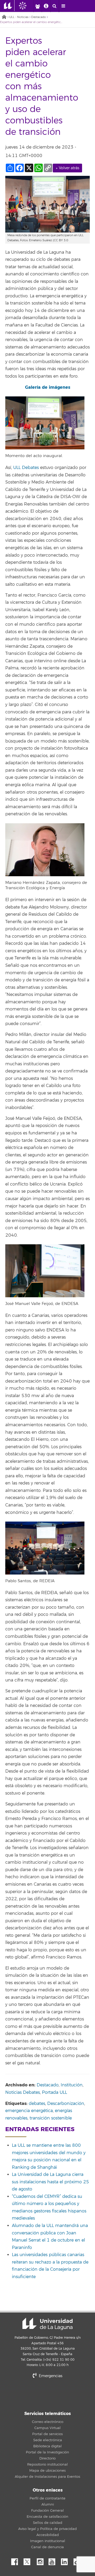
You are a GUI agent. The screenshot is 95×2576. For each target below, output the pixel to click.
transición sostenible (51, 2118)
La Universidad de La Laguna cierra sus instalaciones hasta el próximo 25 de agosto (50, 2182)
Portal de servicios (47, 2434)
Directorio (47, 2458)
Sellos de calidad (48, 2523)
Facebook (17, 2560)
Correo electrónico (48, 2422)
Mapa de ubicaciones (47, 2471)
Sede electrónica (48, 2440)
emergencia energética (29, 2111)
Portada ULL (54, 2092)
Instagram (41, 2560)
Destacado (39, 17)
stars (47, 2394)
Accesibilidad (48, 2535)
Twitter (29, 2560)
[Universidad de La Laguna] (27, 6)
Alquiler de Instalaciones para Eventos (47, 2477)
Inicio (4, 17)
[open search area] (55, 6)
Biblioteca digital (47, 2446)
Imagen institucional (48, 2541)
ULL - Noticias (19, 17)
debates (37, 2104)
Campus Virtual (47, 2428)
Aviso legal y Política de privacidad (47, 2529)
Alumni (48, 2505)
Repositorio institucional (47, 2465)
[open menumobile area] (63, 6)
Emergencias (50, 2376)
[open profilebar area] (37, 6)
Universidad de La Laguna (47, 2324)
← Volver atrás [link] (67, 168)
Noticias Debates (23, 2092)
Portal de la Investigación (47, 2452)
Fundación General (47, 2511)
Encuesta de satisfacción (47, 2517)
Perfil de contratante (47, 2498)
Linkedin (66, 2560)
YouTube (54, 2560)
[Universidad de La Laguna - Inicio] (9, 6)
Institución (72, 2085)
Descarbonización (66, 2104)
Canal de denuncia (47, 2547)
